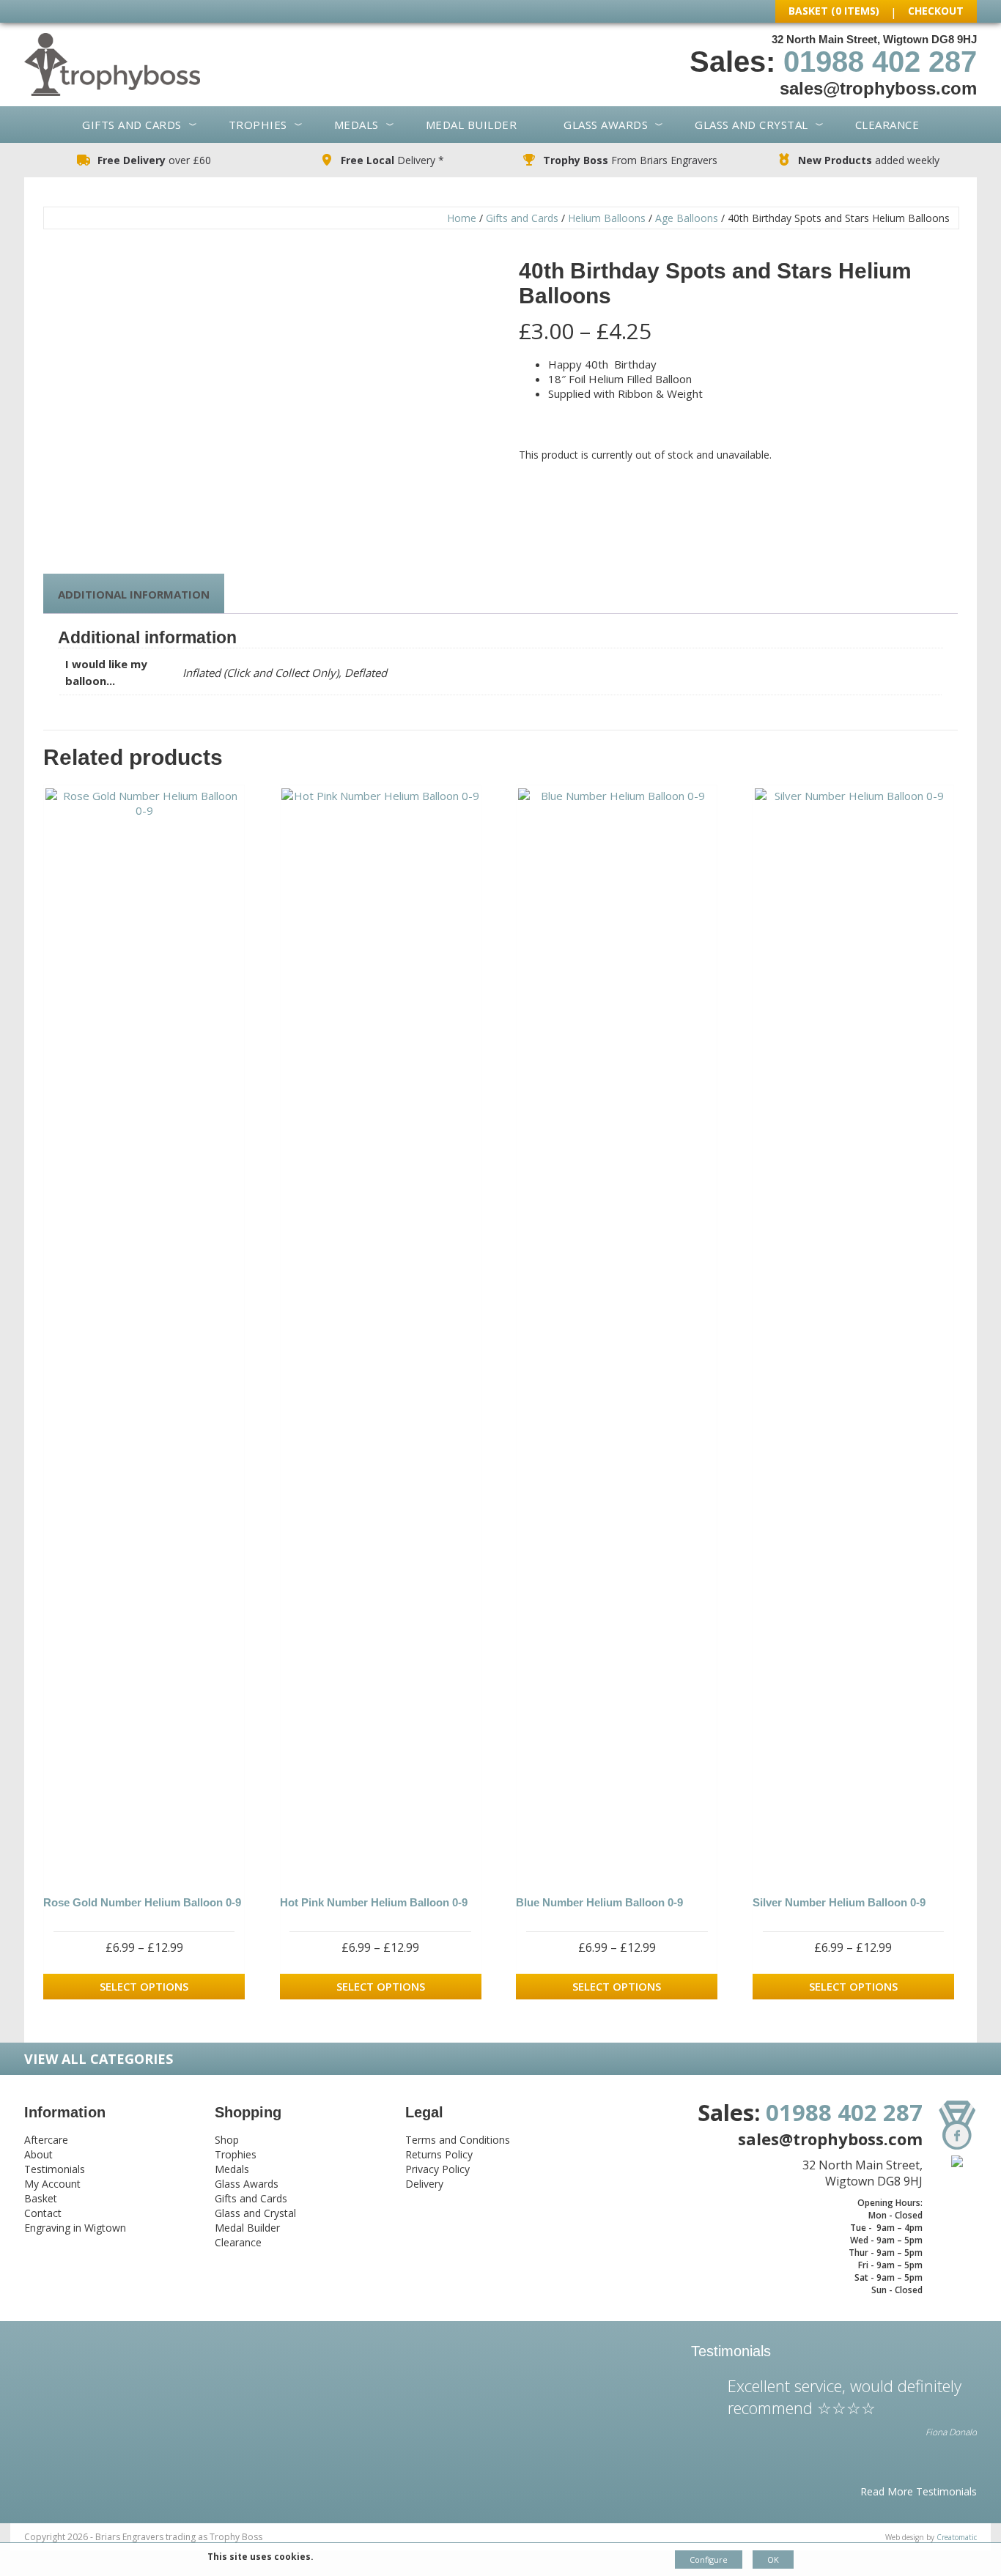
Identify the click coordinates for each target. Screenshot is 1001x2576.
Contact (43, 2213)
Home (462, 218)
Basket (41, 2198)
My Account (52, 2184)
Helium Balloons (607, 218)
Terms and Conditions (458, 2140)
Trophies (258, 125)
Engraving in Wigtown (75, 2228)
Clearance (887, 125)
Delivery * (392, 160)
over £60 (154, 160)
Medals (357, 125)
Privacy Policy (437, 2169)
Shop (227, 2140)
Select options (144, 1986)
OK (773, 2560)
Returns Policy (439, 2154)
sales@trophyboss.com (878, 88)
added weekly (869, 160)
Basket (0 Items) (834, 11)
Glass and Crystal (751, 125)
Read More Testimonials (919, 2491)
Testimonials (55, 2169)
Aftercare (46, 2140)
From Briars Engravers (630, 160)
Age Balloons (687, 218)
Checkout (936, 11)
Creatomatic (957, 2537)
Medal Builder (472, 125)
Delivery (424, 2184)
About (38, 2154)
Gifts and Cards (132, 125)
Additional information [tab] (134, 594)
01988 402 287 (880, 62)
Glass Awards (606, 125)
